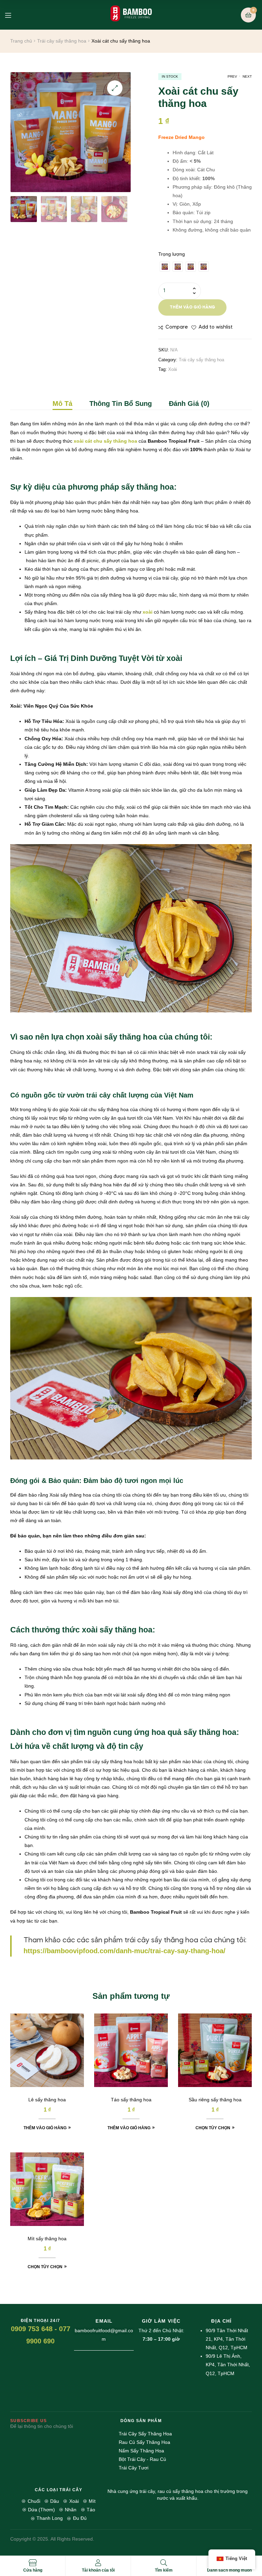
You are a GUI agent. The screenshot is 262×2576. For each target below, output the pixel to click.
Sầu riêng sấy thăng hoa (215, 2100)
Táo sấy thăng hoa (131, 2100)
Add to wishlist (216, 327)
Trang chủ (21, 41)
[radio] (165, 267)
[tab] (67, 404)
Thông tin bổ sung (121, 404)
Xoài (173, 369)
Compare (177, 327)
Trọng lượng (172, 254)
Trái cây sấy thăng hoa (62, 41)
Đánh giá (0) (189, 404)
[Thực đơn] (13, 15)
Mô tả (62, 404)
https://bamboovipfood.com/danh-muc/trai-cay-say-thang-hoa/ (125, 1951)
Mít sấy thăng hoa (47, 2239)
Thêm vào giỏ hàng (192, 307)
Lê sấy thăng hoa (47, 2100)
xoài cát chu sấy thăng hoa (105, 441)
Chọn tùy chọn (213, 2128)
